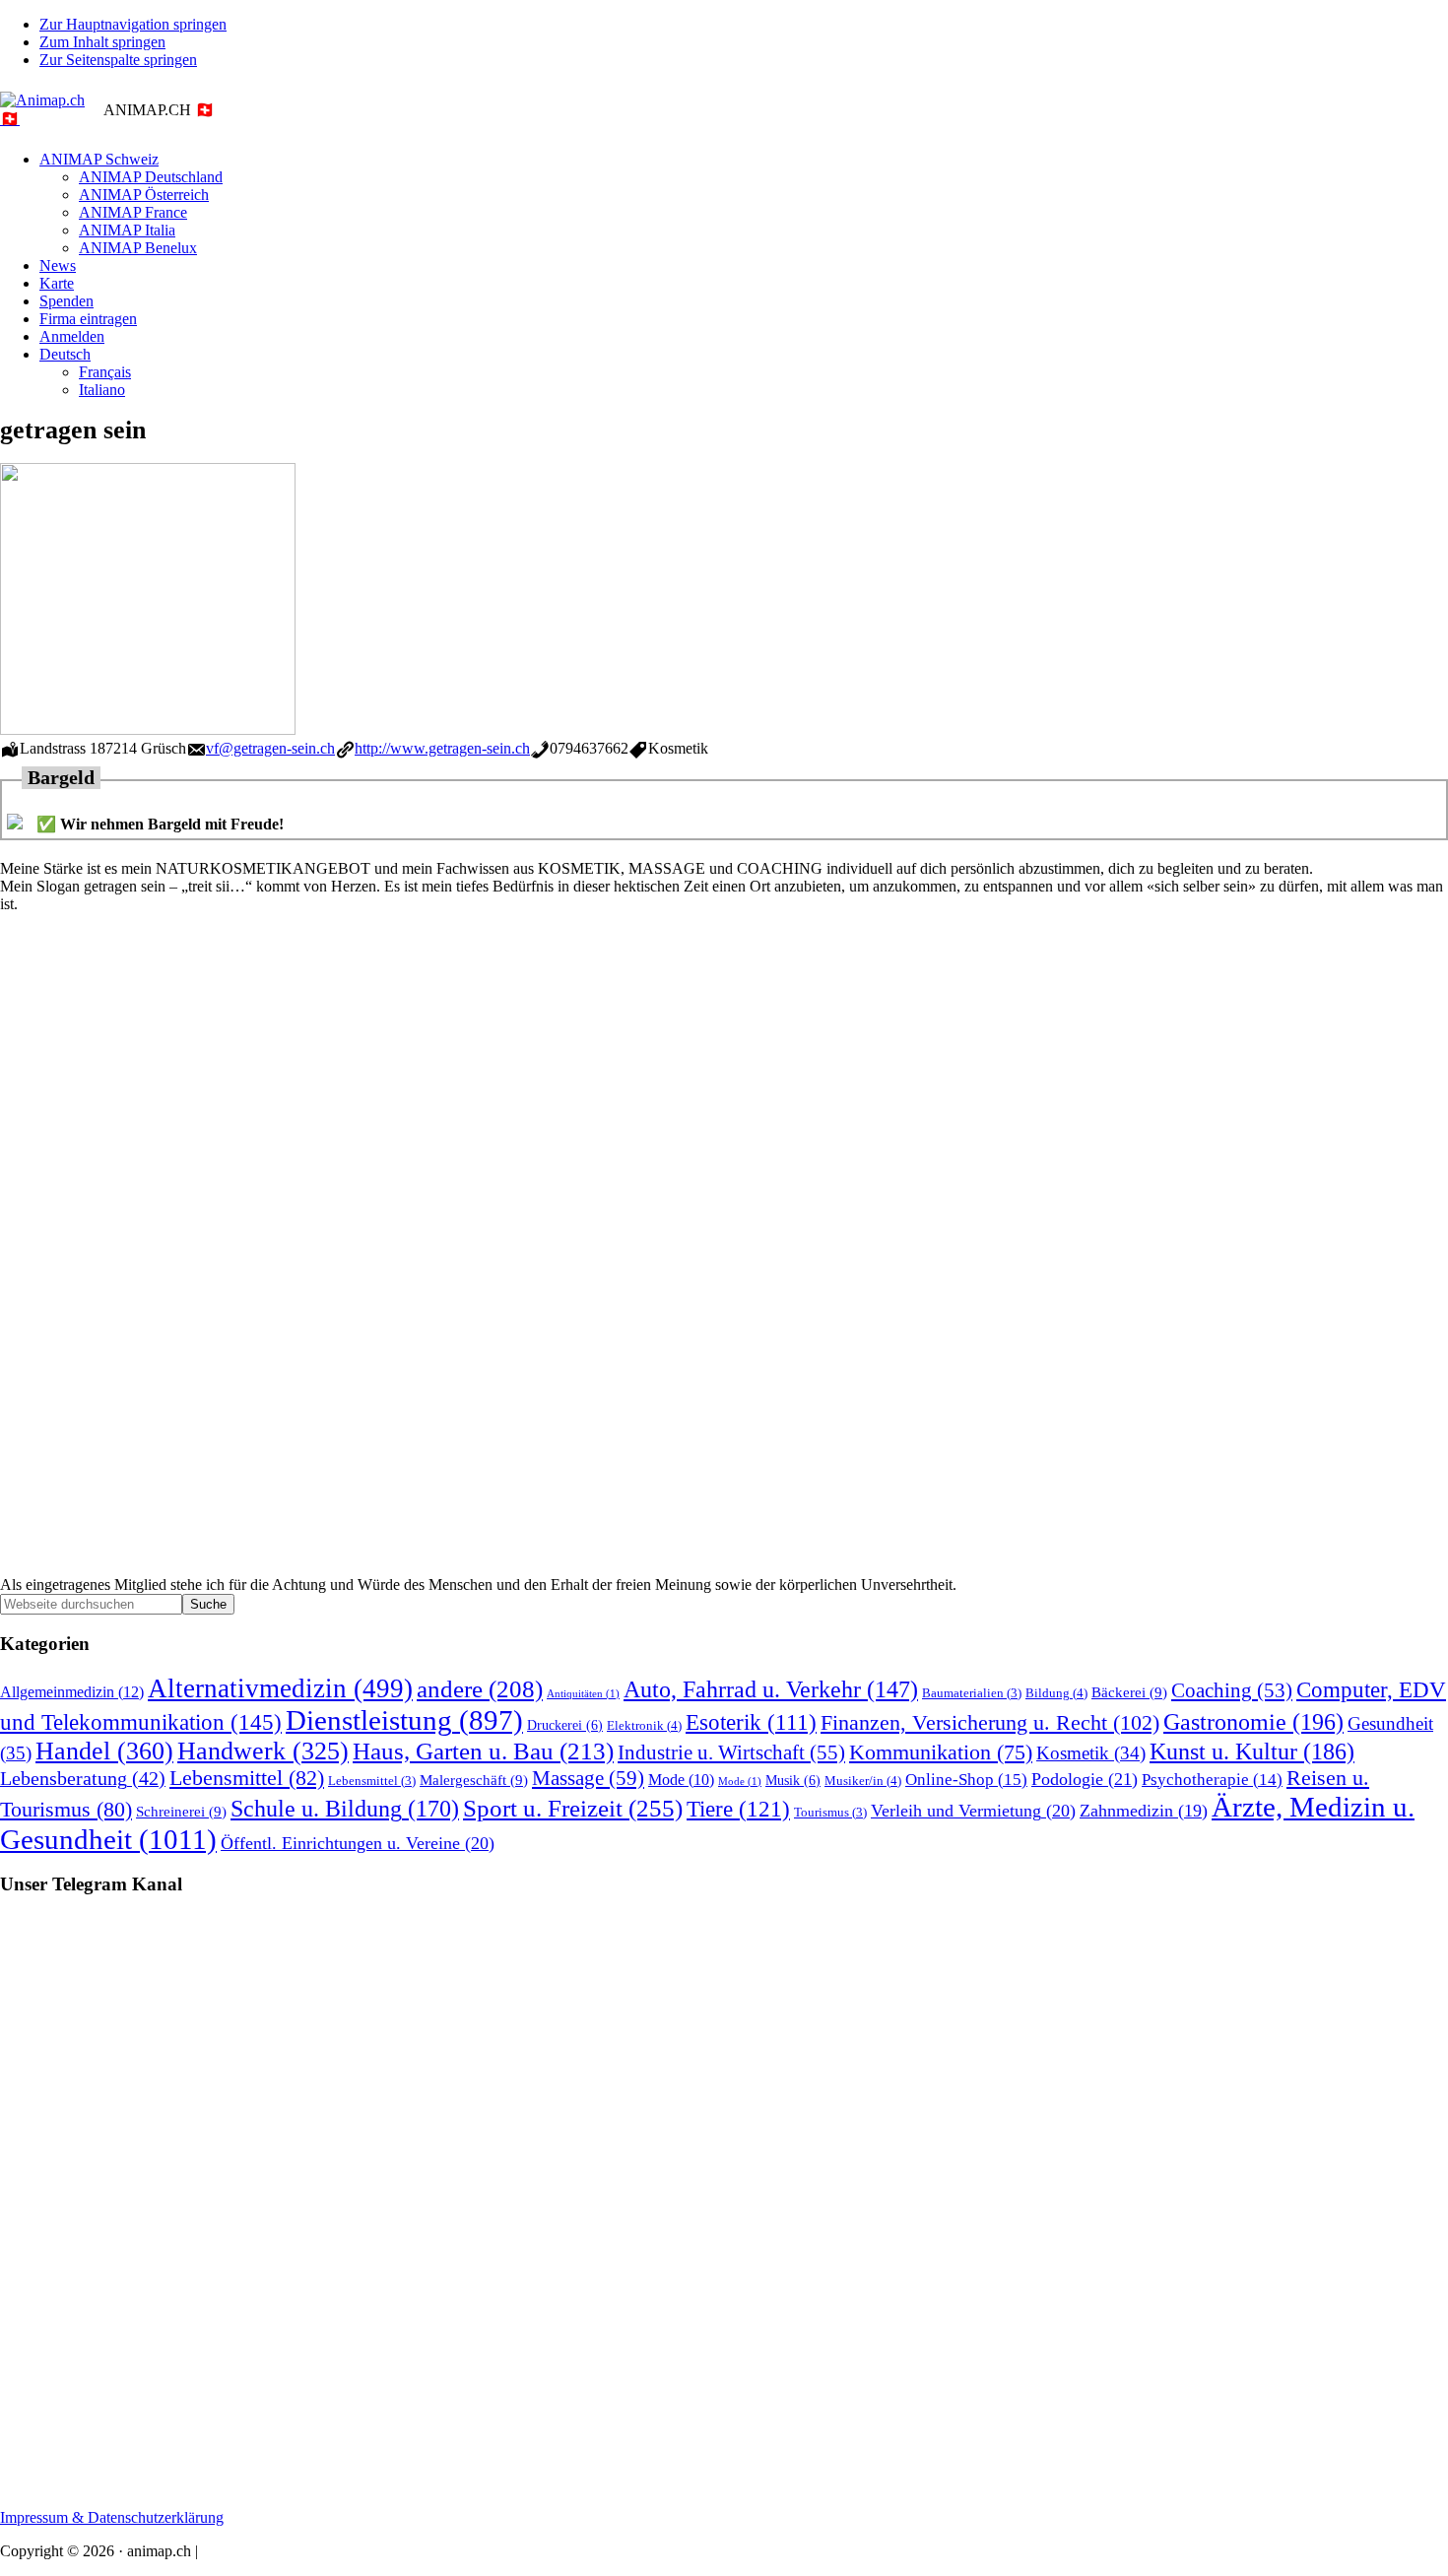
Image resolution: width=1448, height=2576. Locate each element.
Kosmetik (1091, 1753)
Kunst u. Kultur (1252, 1751)
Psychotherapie (1212, 1780)
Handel (104, 1751)
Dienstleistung (404, 1720)
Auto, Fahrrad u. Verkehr (771, 1689)
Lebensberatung (83, 1778)
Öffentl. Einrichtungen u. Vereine (358, 1843)
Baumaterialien (972, 1693)
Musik (793, 1780)
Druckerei (565, 1725)
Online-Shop (966, 1780)
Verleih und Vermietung (973, 1811)
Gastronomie (1253, 1721)
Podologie (1085, 1779)
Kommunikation (941, 1752)
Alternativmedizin (280, 1688)
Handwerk (263, 1751)
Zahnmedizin (1144, 1811)
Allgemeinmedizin (72, 1692)
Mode (681, 1780)
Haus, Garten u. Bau (483, 1751)
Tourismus (830, 1813)
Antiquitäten (583, 1694)
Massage (588, 1778)
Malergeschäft (474, 1780)
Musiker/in (863, 1781)
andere (480, 1689)
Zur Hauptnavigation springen (133, 24)
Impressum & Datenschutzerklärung (112, 2517)
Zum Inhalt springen (102, 42)
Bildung (1056, 1693)
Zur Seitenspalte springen (118, 60)
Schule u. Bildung (345, 1809)
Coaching (1232, 1690)
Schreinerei (181, 1811)
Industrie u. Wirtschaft (731, 1752)
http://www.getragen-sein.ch (442, 748)
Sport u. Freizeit (573, 1808)
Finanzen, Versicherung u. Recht (990, 1722)
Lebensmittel (247, 1778)
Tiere (738, 1809)
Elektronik (644, 1725)
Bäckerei (1129, 1692)
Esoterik (751, 1722)
